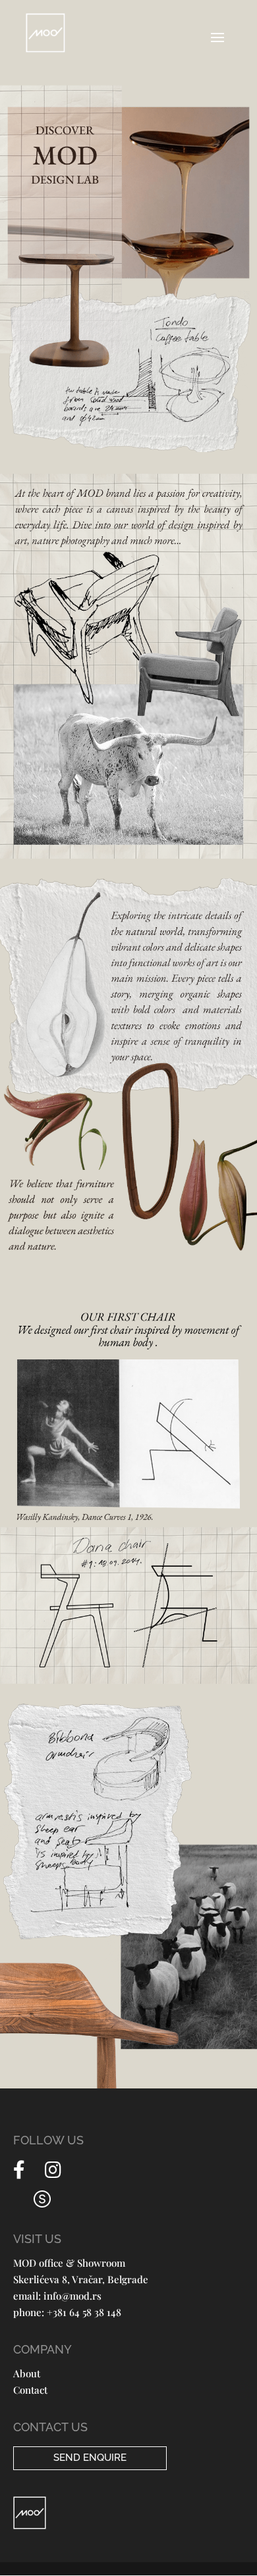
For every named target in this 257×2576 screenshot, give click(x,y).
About (27, 2373)
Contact (30, 2390)
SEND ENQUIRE (90, 2458)
